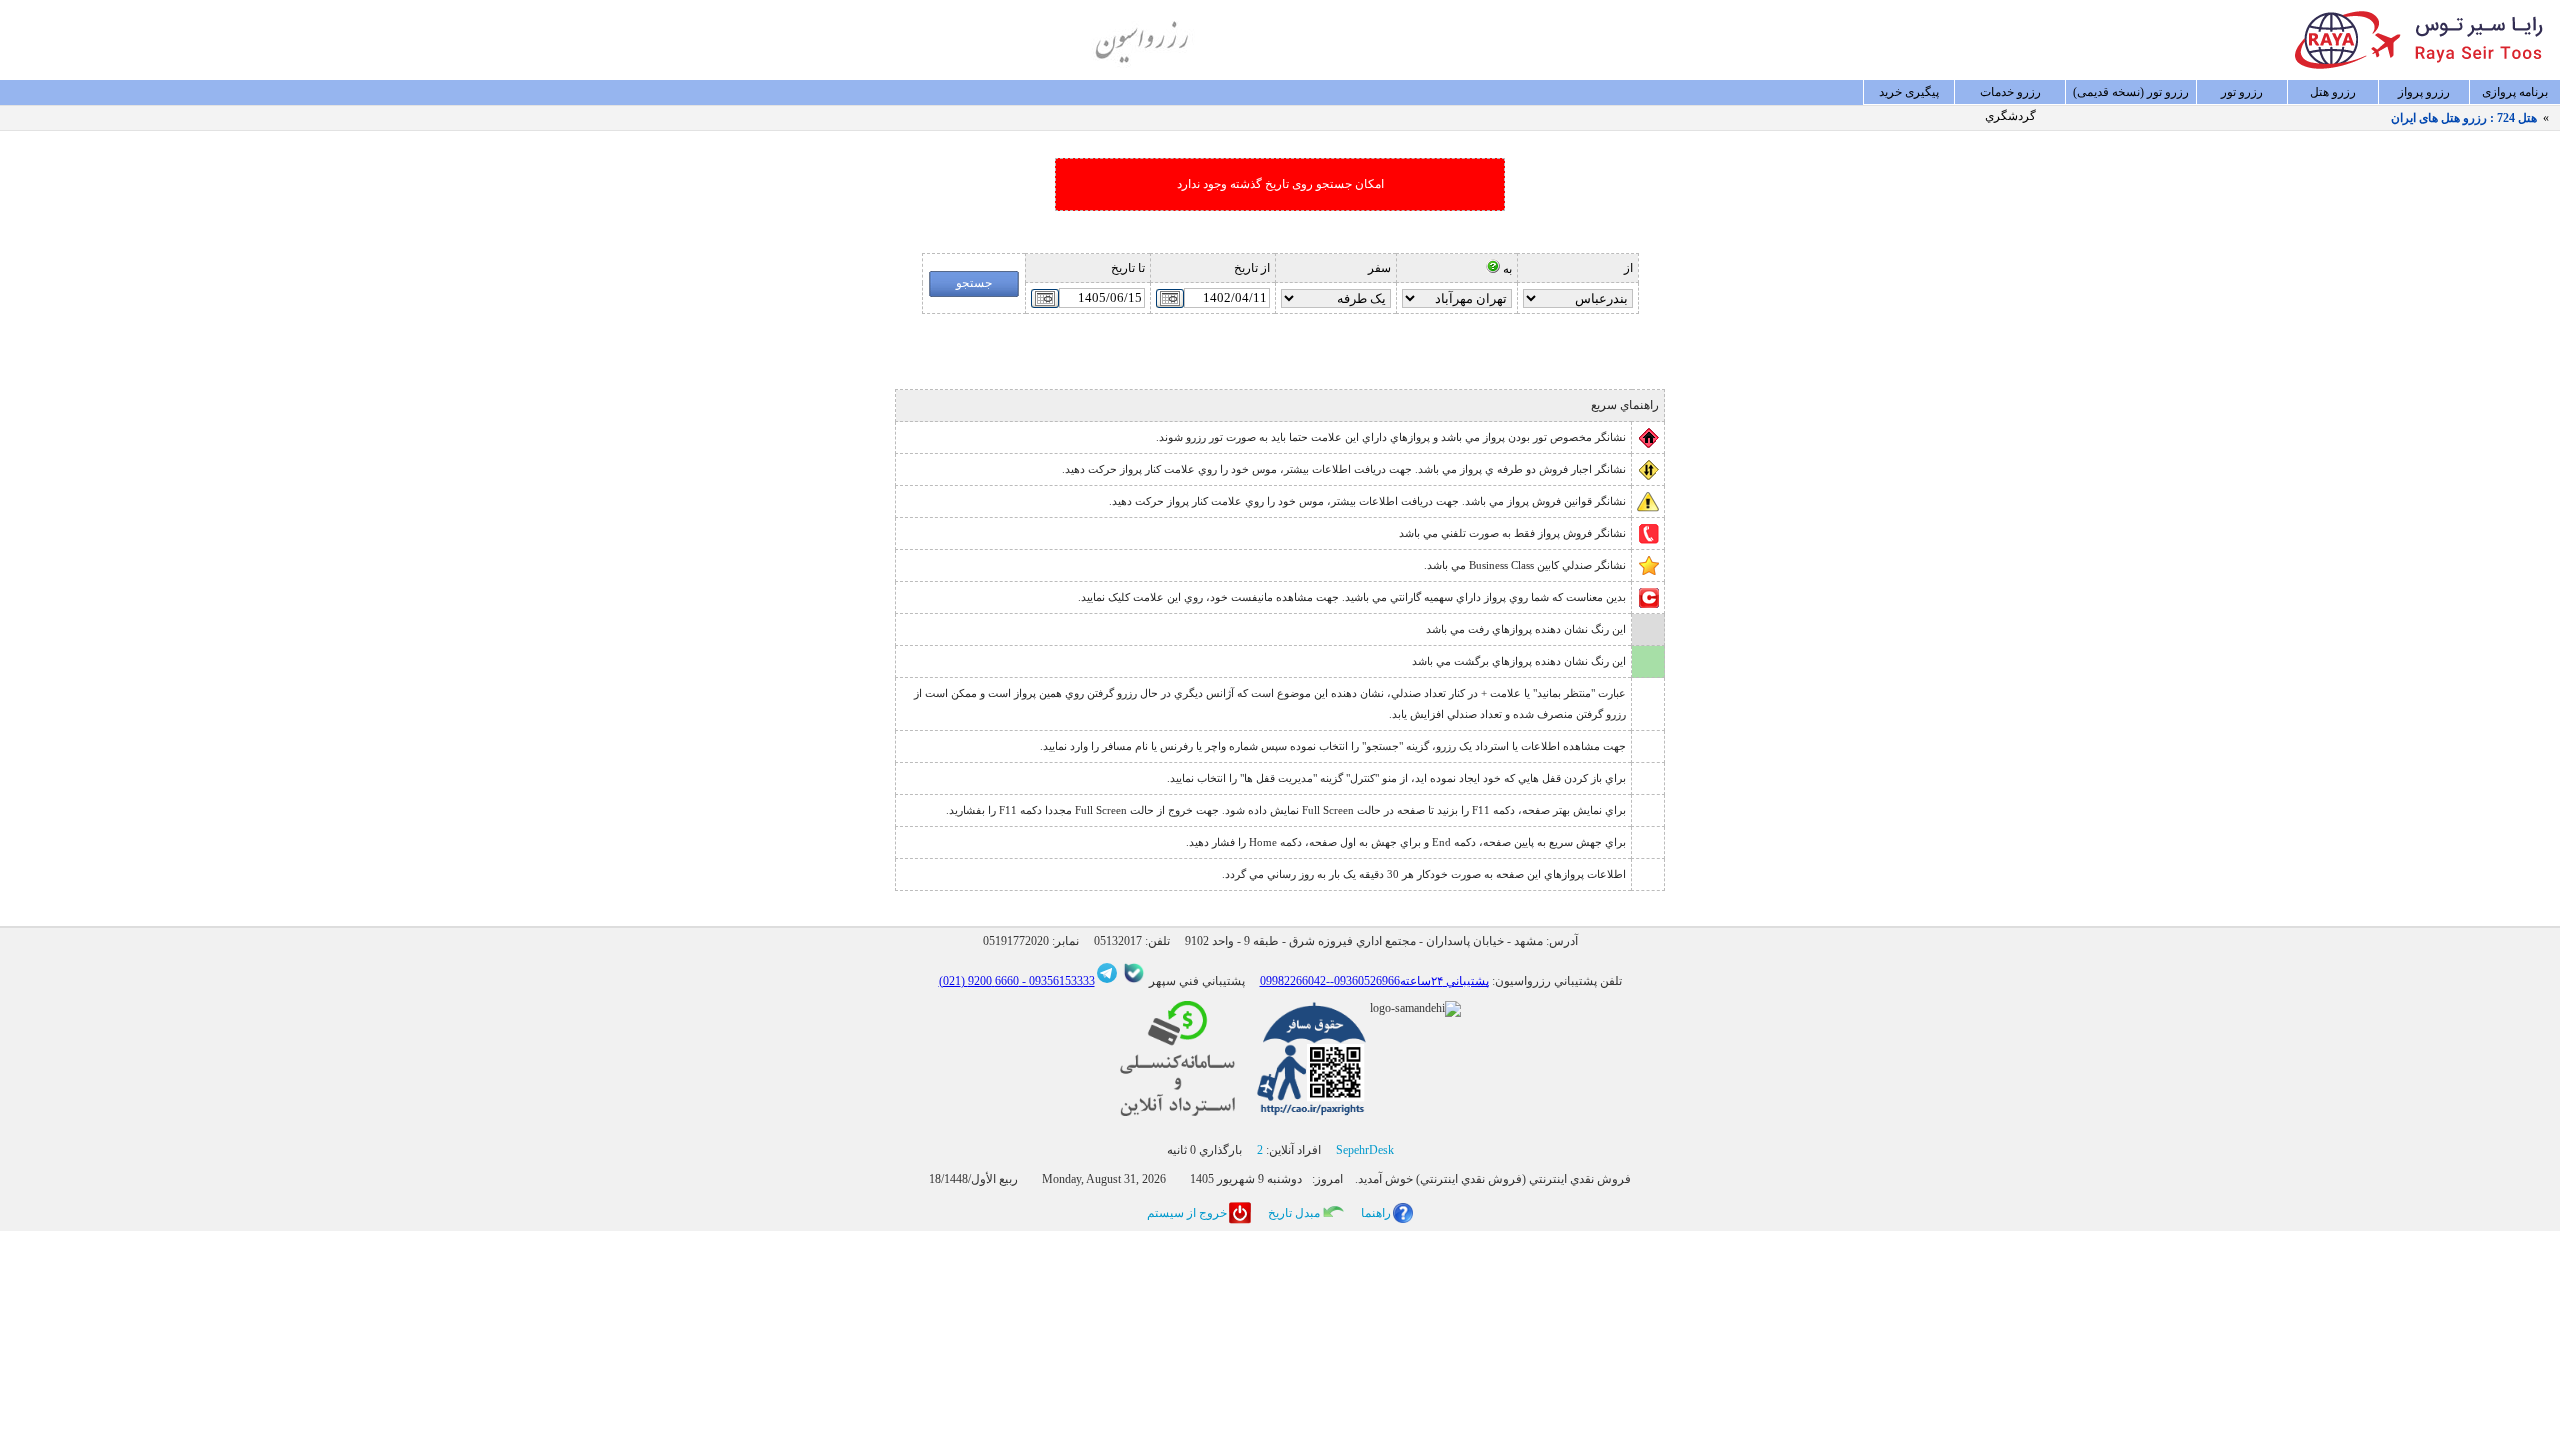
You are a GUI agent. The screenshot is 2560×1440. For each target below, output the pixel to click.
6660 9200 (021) (979, 981)
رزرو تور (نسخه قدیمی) (2131, 92)
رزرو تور (2242, 92)
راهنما (1376, 1213)
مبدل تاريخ (1294, 1213)
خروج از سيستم (1187, 1213)
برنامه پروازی (2515, 92)
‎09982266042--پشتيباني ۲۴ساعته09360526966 (1374, 981)
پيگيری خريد (1909, 92)
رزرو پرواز (2424, 92)
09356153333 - (1057, 981)
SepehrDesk (1365, 1150)
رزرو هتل (2333, 92)
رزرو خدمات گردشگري (2010, 95)
